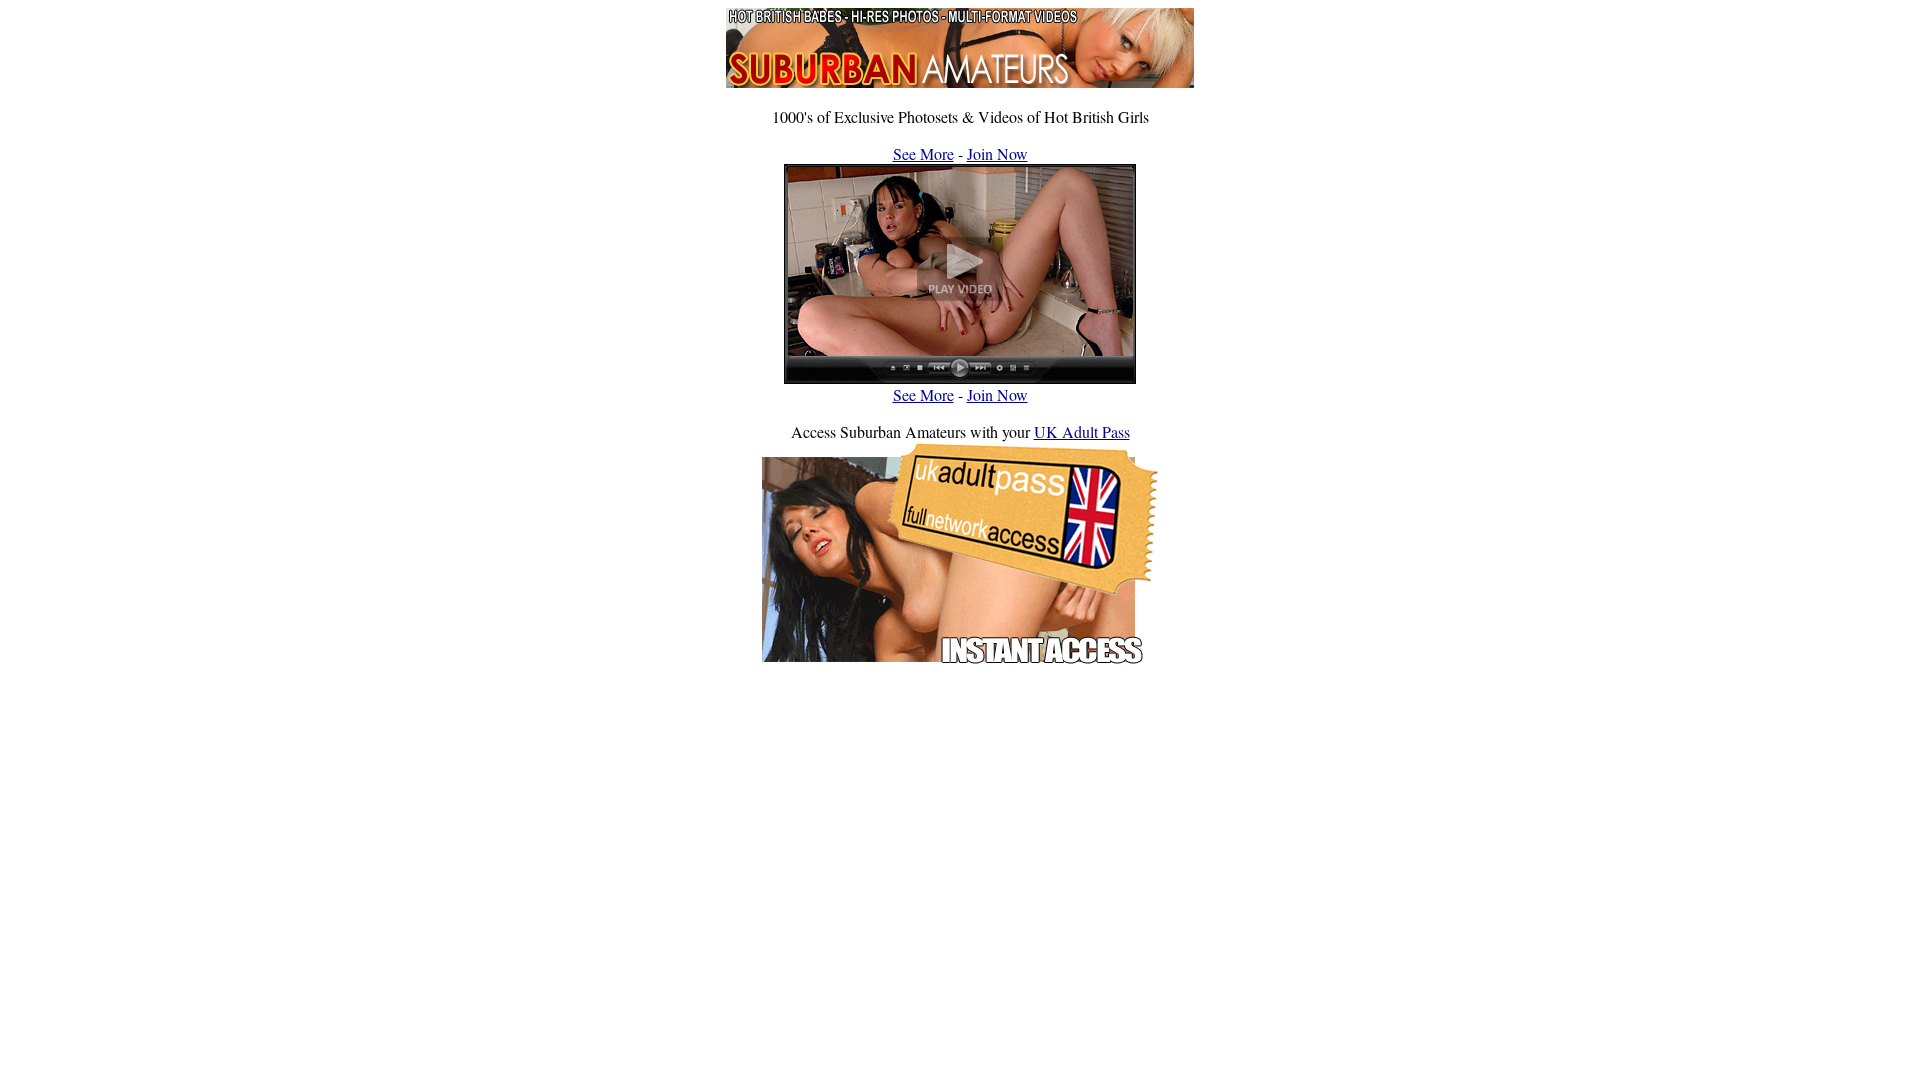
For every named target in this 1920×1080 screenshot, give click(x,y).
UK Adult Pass (1082, 431)
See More (923, 153)
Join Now (997, 153)
